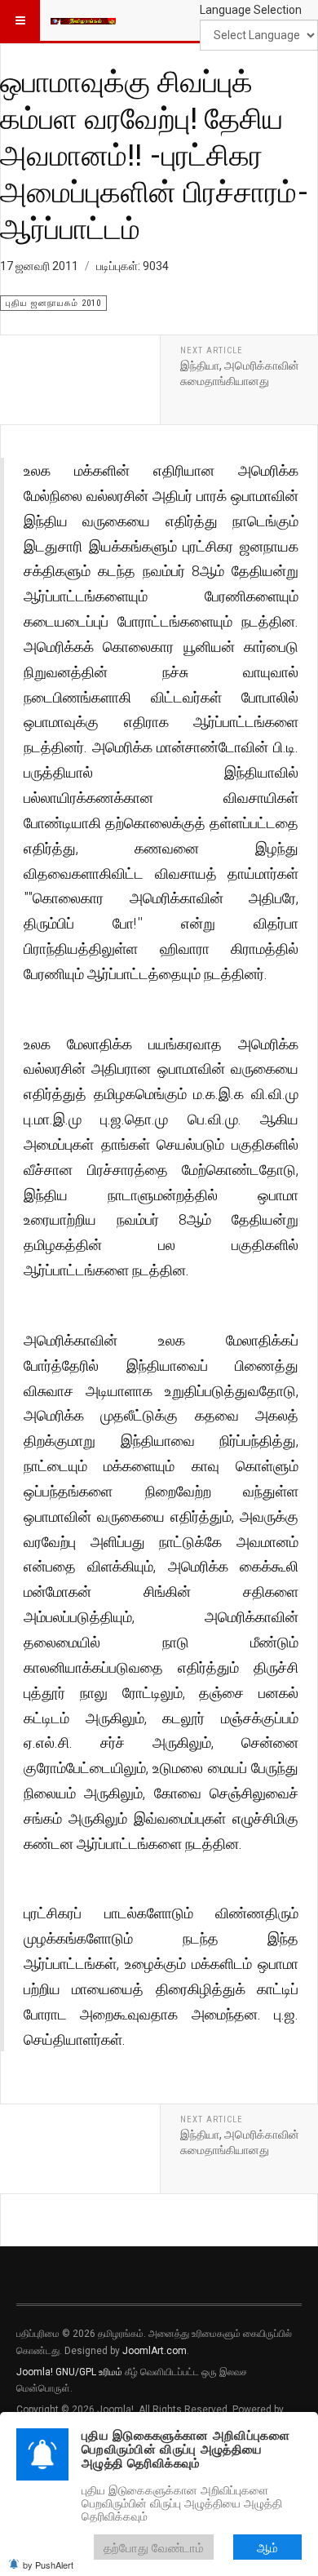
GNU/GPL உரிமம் (89, 2372)
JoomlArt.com (155, 2351)
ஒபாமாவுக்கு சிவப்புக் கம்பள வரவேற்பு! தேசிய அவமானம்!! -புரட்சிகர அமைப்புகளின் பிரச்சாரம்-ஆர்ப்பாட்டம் (155, 154)
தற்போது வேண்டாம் (154, 2547)
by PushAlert (48, 2565)
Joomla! (35, 2372)
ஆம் (267, 2547)
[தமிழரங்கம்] (83, 20)
